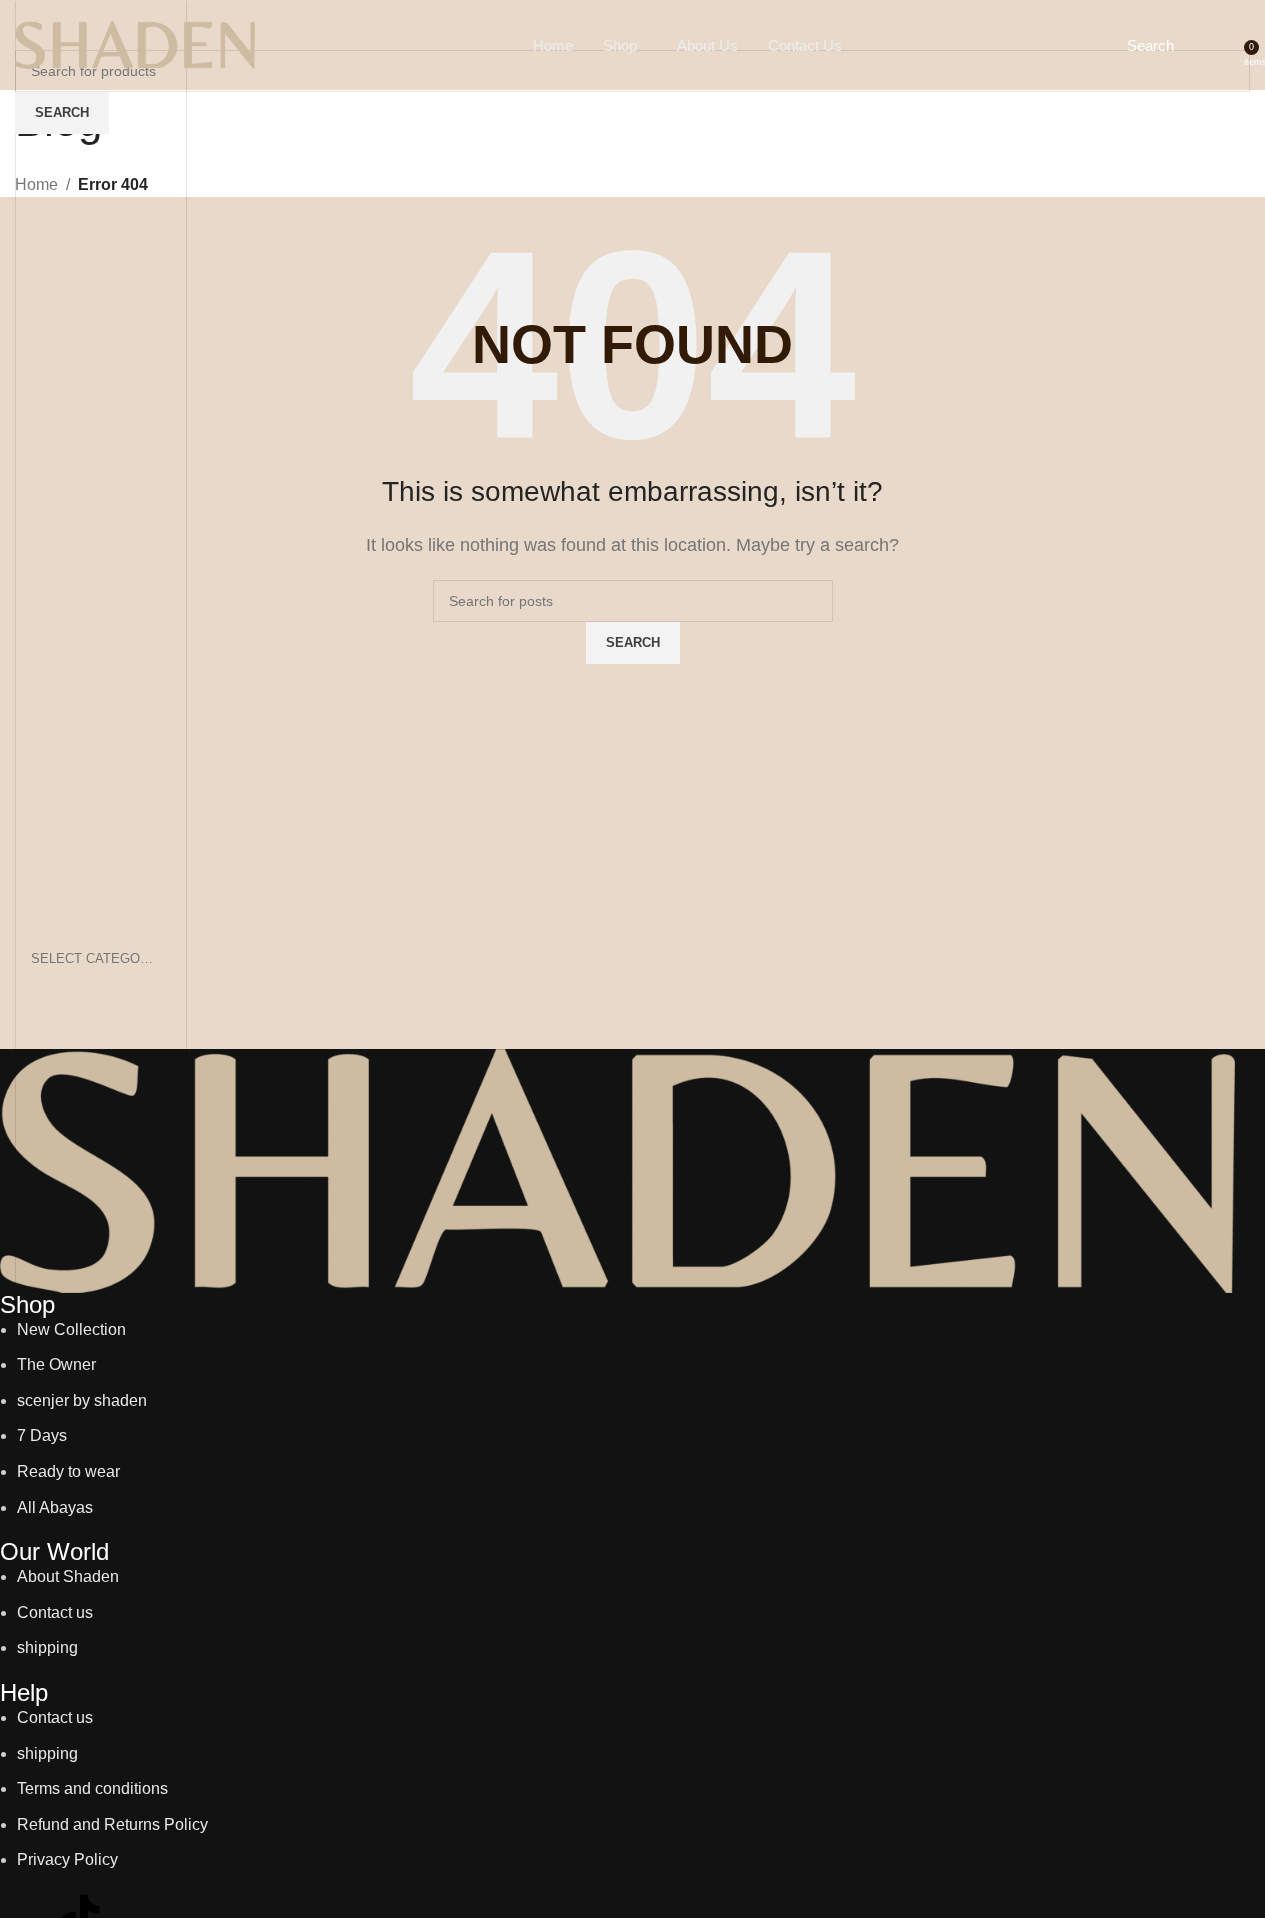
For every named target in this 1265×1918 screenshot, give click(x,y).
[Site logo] (135, 43)
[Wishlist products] (1212, 45)
